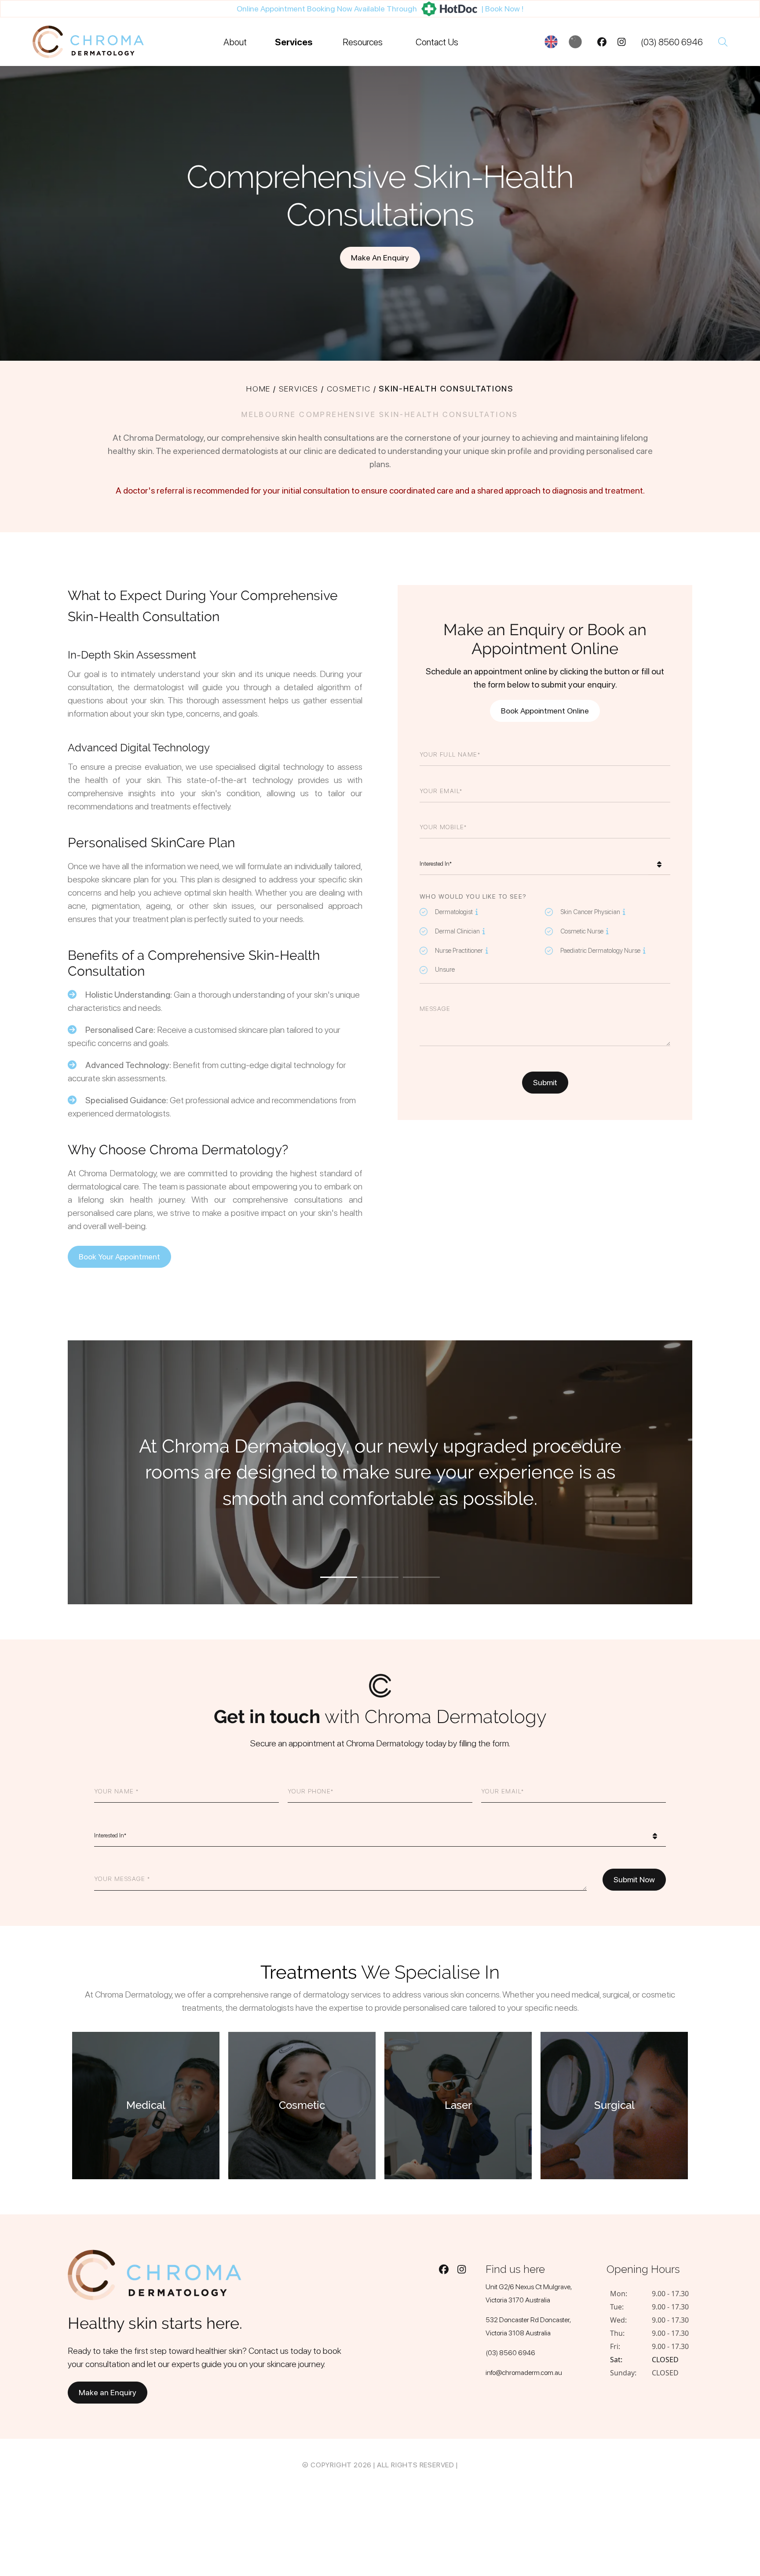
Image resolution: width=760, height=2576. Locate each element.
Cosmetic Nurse (579, 931)
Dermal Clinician (455, 931)
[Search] (723, 42)
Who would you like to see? (473, 896)
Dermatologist (451, 911)
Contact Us (437, 42)
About (235, 42)
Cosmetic (349, 389)
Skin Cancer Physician (587, 911)
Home (258, 389)
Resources (363, 42)
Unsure (445, 970)
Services (294, 42)
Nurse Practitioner (456, 950)
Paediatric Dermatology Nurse (597, 950)
